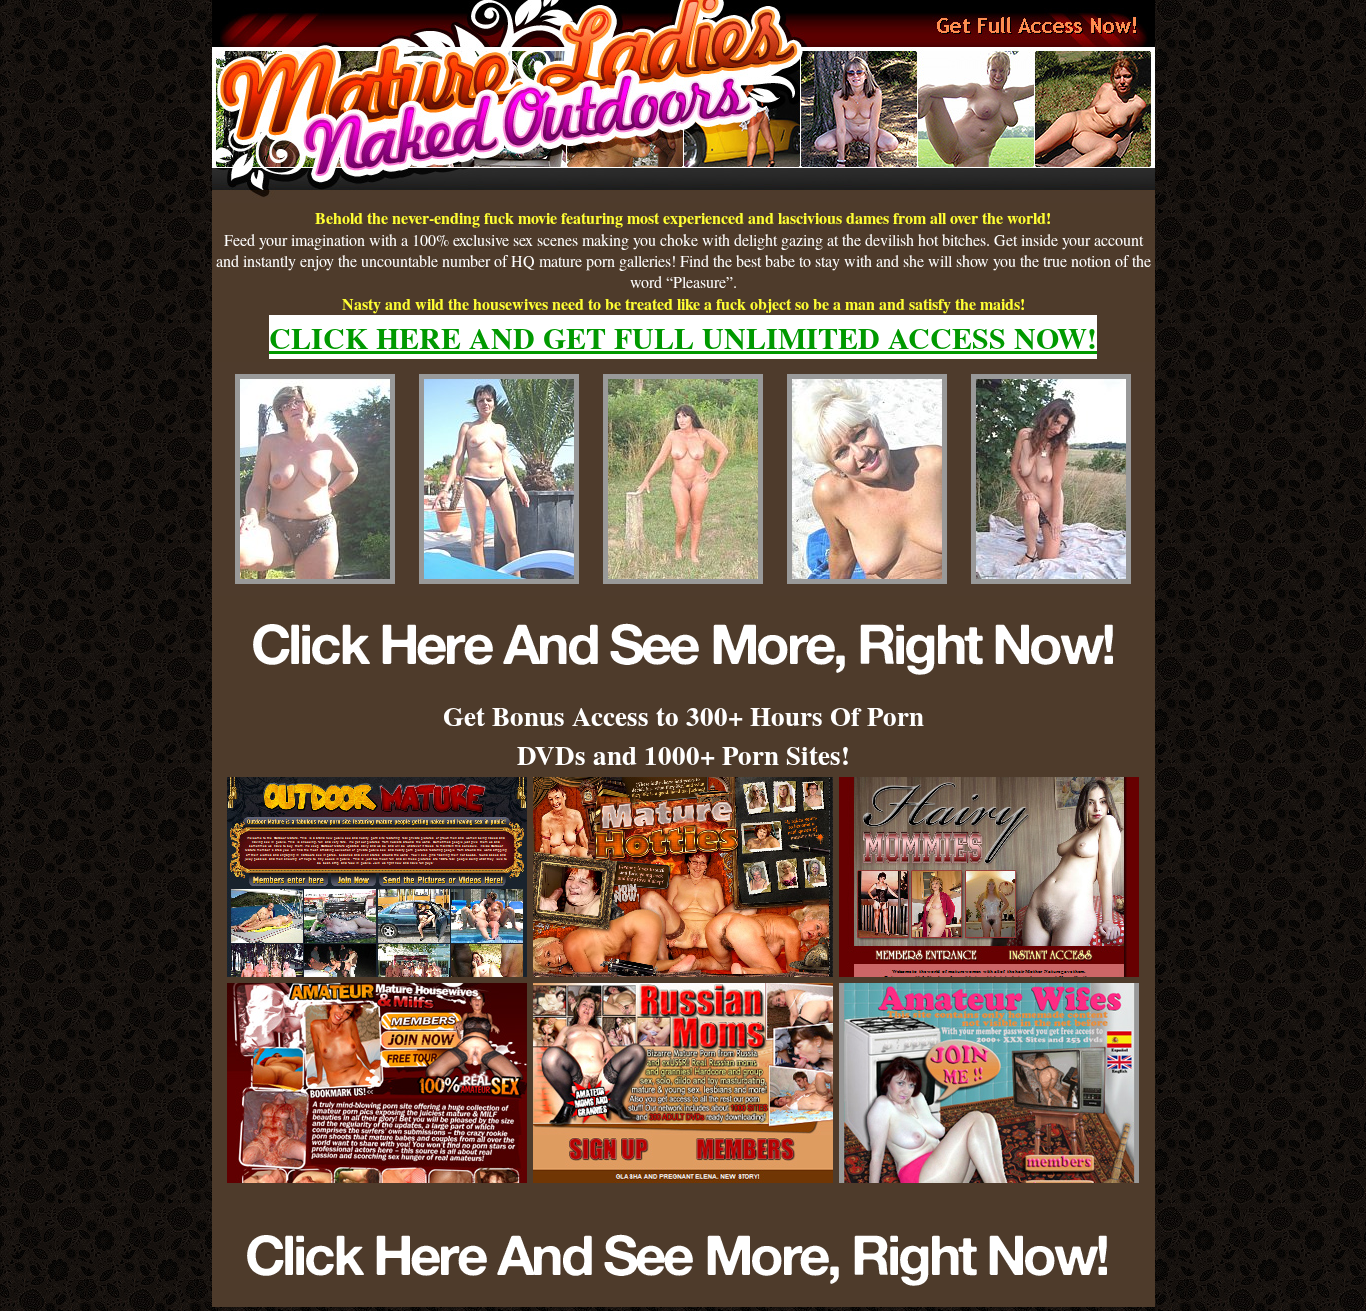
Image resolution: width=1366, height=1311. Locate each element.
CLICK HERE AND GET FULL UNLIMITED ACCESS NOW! (683, 337)
